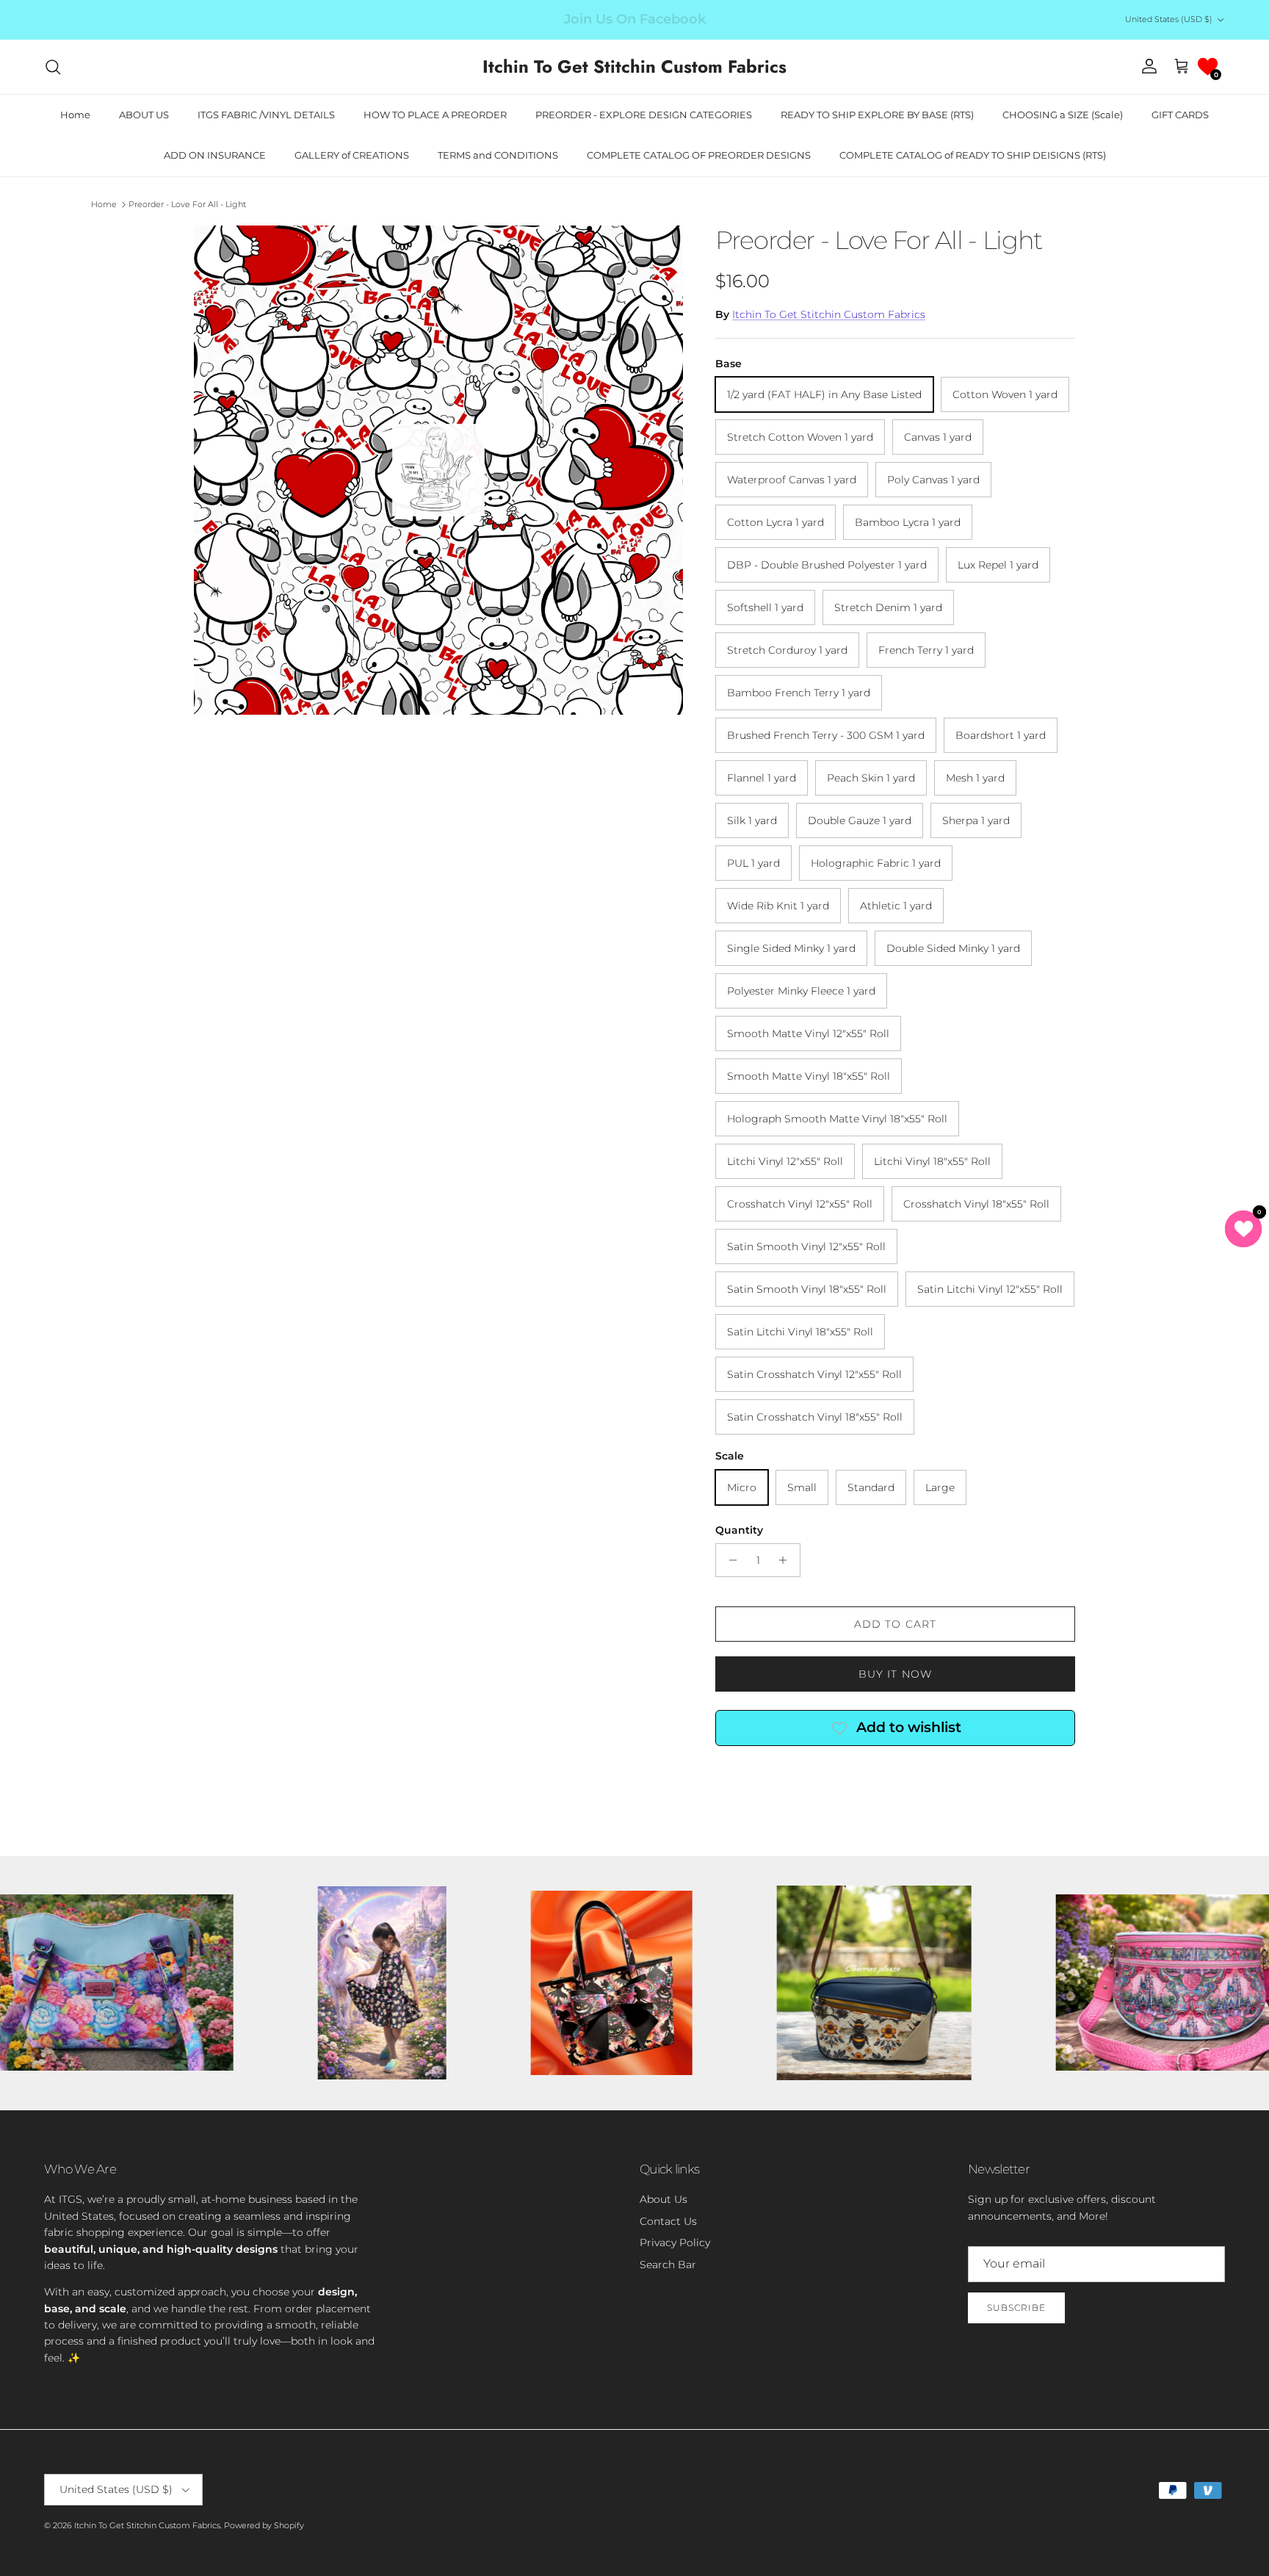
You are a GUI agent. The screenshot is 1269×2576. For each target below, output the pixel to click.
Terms (770, 1362)
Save (740, 1235)
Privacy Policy (724, 1362)
